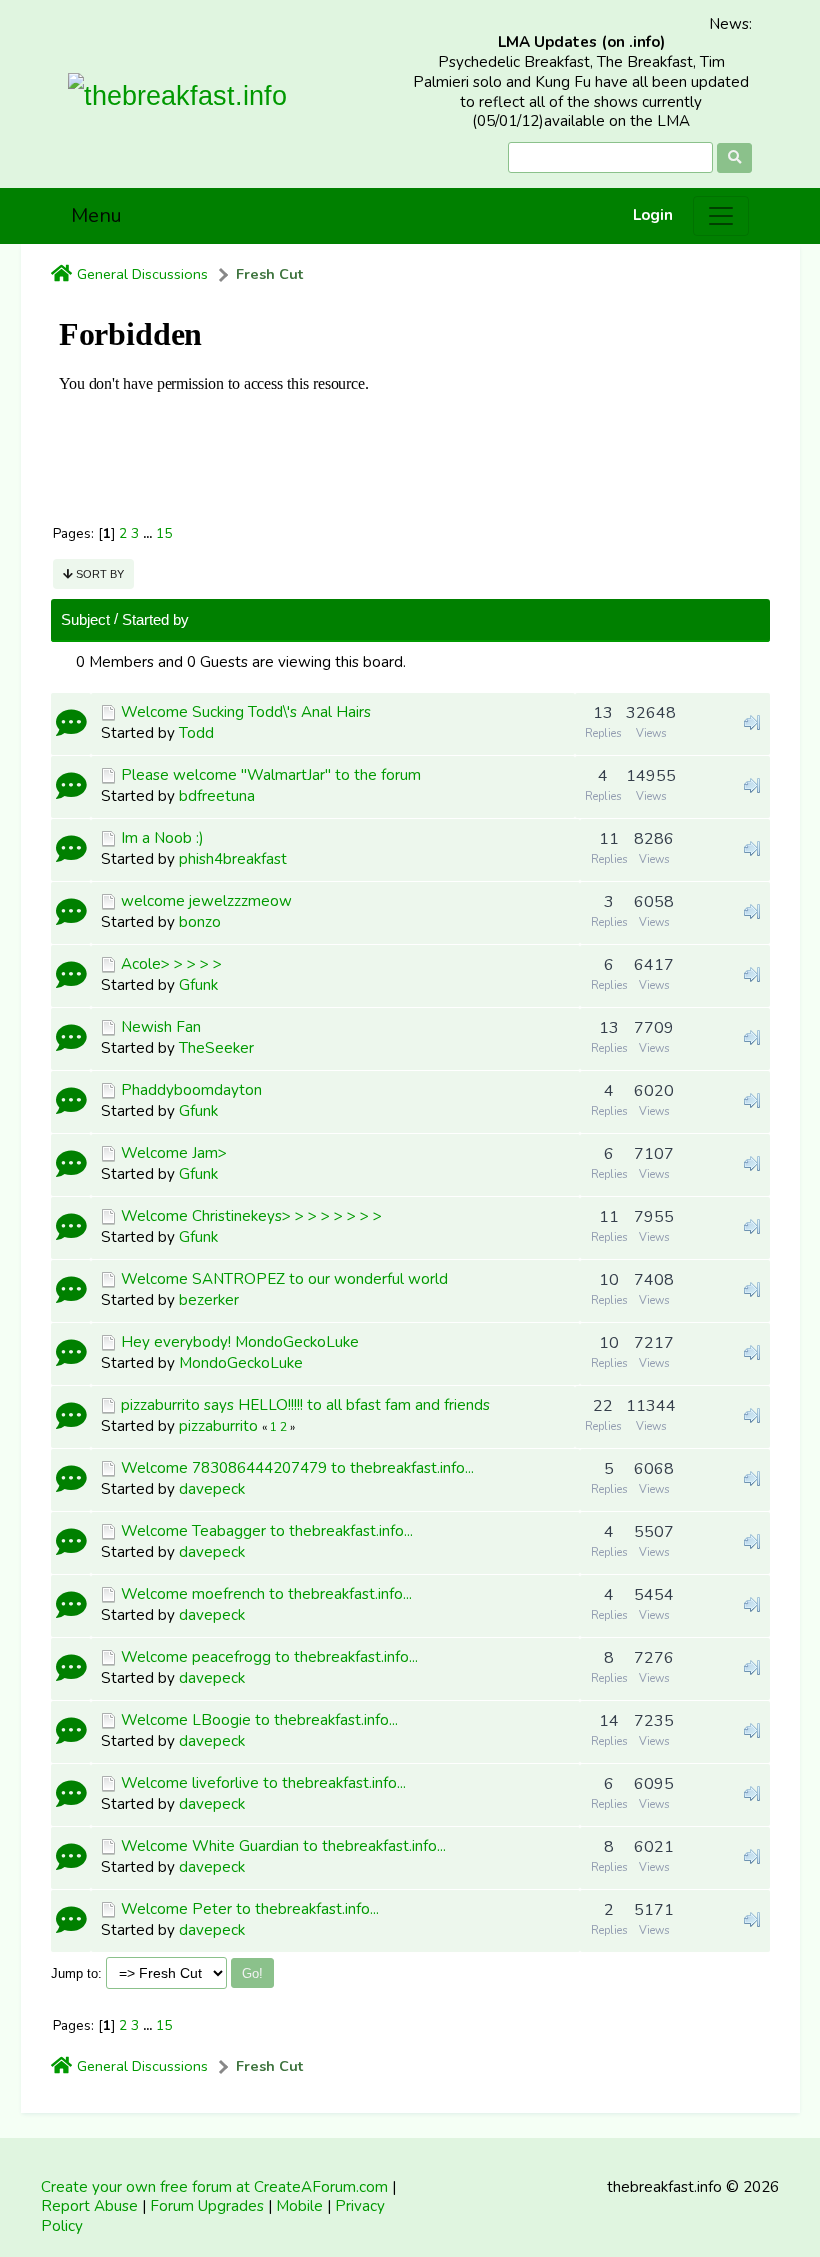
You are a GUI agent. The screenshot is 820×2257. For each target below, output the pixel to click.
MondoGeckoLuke (241, 1363)
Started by (155, 619)
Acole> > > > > (171, 964)
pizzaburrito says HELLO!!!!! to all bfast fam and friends (305, 1405)
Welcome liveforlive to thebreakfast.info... (263, 1783)
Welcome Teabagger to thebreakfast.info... (267, 1531)
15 (164, 533)
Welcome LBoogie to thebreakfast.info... (259, 1720)
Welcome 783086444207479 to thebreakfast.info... (297, 1468)
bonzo (200, 922)
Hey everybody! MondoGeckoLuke (240, 1342)
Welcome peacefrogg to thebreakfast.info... (269, 1657)
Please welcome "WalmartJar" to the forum (271, 775)
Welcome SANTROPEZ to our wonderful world (284, 1279)
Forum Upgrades (207, 2206)
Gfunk (198, 985)
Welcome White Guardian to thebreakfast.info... (283, 1846)
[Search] (734, 158)
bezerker (209, 1300)
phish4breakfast (233, 859)
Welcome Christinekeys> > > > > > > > (251, 1216)
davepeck (212, 1489)
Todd (196, 733)
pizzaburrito (218, 1426)
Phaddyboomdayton (191, 1090)
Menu (96, 215)
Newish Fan (161, 1027)
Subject (85, 619)
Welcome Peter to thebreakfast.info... (250, 1909)
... (149, 533)
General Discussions (142, 274)
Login (653, 215)
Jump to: (76, 1973)
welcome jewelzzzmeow (206, 901)
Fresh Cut (269, 274)
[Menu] (721, 216)
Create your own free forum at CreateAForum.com (214, 2187)
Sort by (98, 574)
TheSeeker (216, 1048)
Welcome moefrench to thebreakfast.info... (266, 1594)
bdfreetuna (217, 796)
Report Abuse (89, 2206)
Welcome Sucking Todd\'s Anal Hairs (246, 712)
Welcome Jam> (174, 1153)
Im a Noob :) (162, 838)
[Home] (61, 275)
